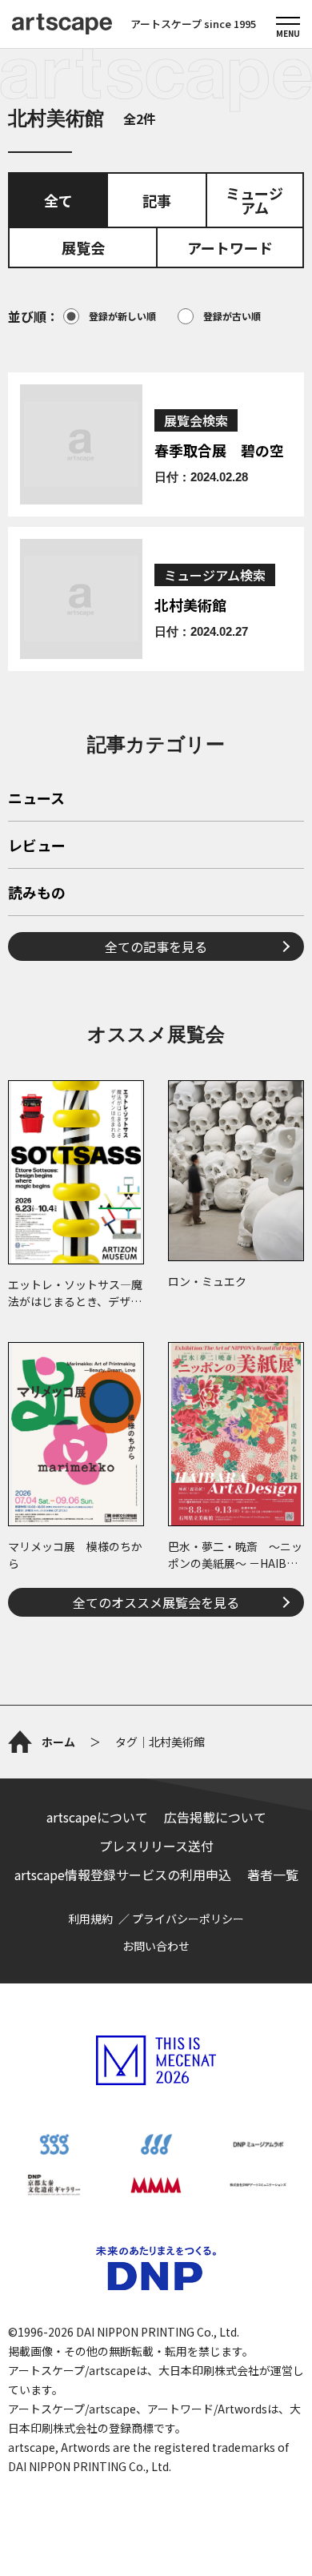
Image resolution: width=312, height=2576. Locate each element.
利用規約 (90, 1919)
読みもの (37, 894)
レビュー (37, 846)
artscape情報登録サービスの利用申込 (123, 1875)
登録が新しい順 (122, 316)
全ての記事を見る (156, 946)
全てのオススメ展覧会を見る (156, 1602)
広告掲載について (215, 1817)
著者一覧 (273, 1875)
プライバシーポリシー (188, 1919)
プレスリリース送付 (156, 1846)
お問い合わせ (156, 1946)
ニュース (36, 799)
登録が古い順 (232, 316)
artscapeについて (97, 1817)
